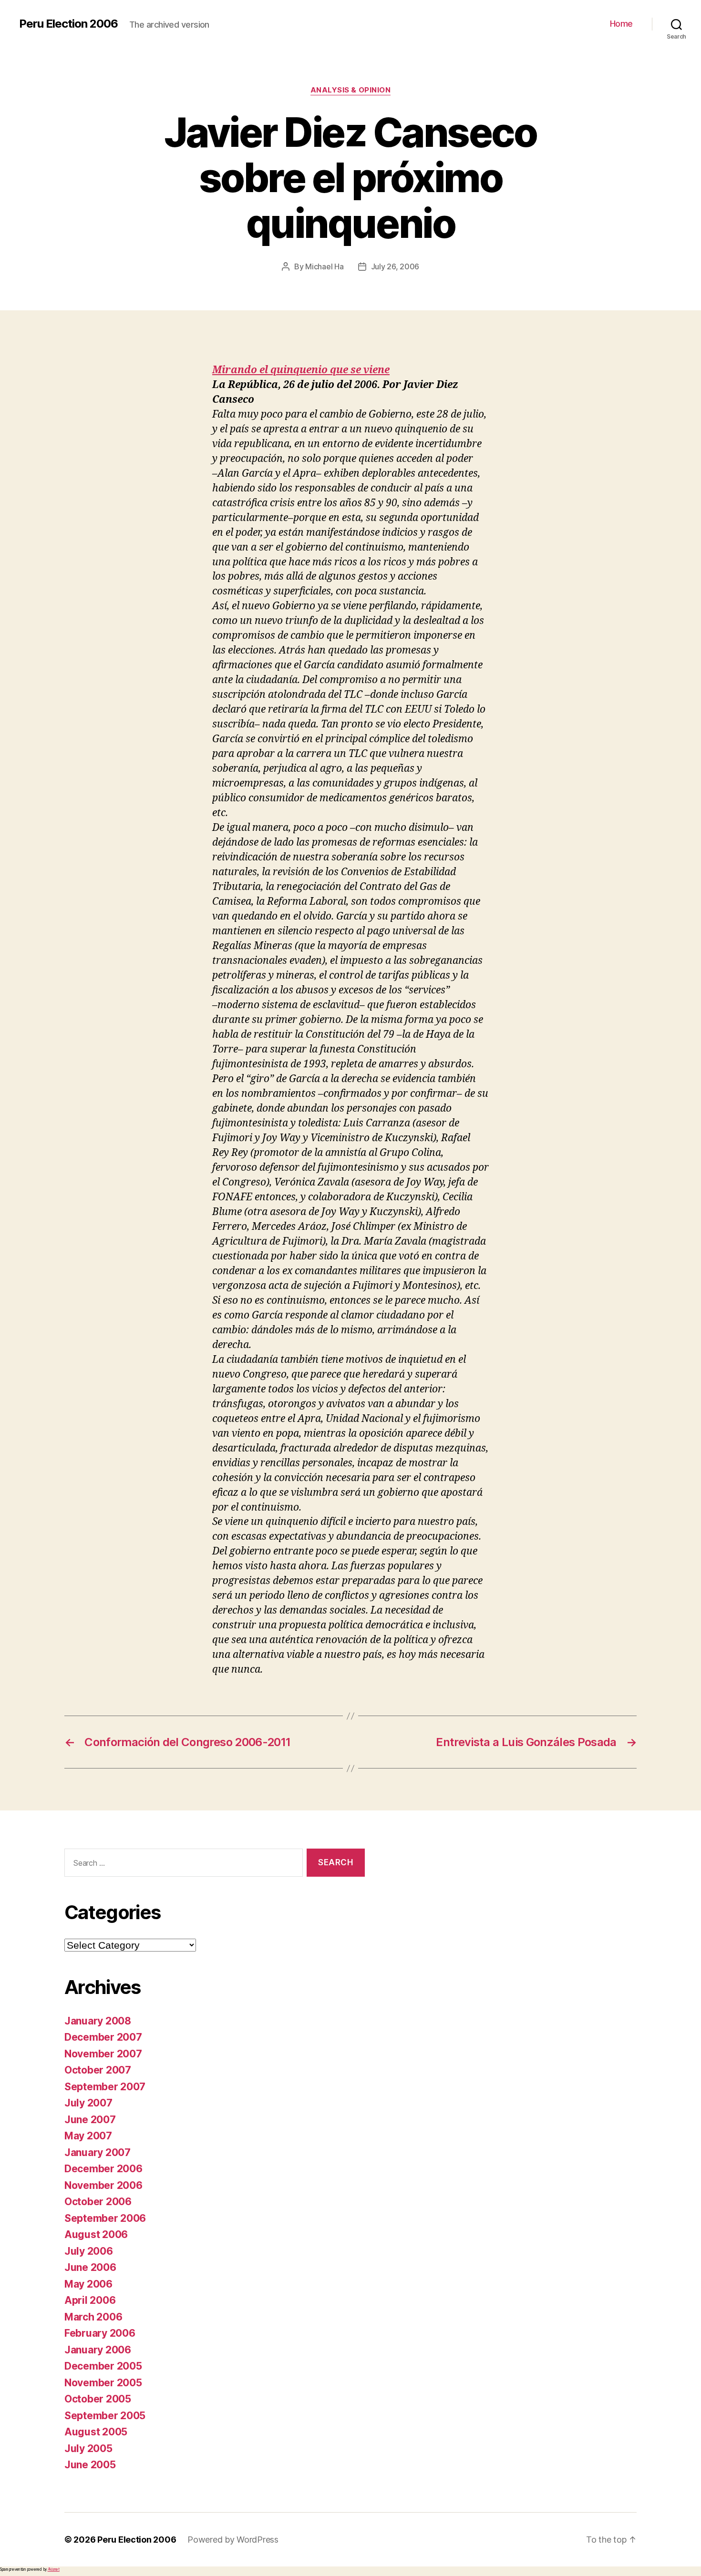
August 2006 (96, 2234)
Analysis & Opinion (351, 90)
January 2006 (98, 2350)
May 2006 (88, 2284)
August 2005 (96, 2432)
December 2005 (103, 2366)
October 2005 (98, 2399)
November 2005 (103, 2383)
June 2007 (90, 2120)
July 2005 (88, 2448)
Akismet (54, 2569)
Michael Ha (324, 266)
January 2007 (98, 2152)
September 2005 (105, 2416)
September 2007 (105, 2087)
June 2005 (90, 2465)
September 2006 (105, 2218)
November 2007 (103, 2054)
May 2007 (88, 2136)
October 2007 (98, 2070)
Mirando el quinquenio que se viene (301, 370)
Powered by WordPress (233, 2540)
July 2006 (89, 2251)
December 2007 (103, 2037)
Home (621, 24)
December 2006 (103, 2169)
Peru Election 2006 (68, 24)
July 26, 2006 (395, 266)
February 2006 (100, 2333)
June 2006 (90, 2267)
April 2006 (90, 2300)
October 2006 (98, 2202)
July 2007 (88, 2103)
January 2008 (98, 2021)
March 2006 (93, 2317)
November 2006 (103, 2185)
